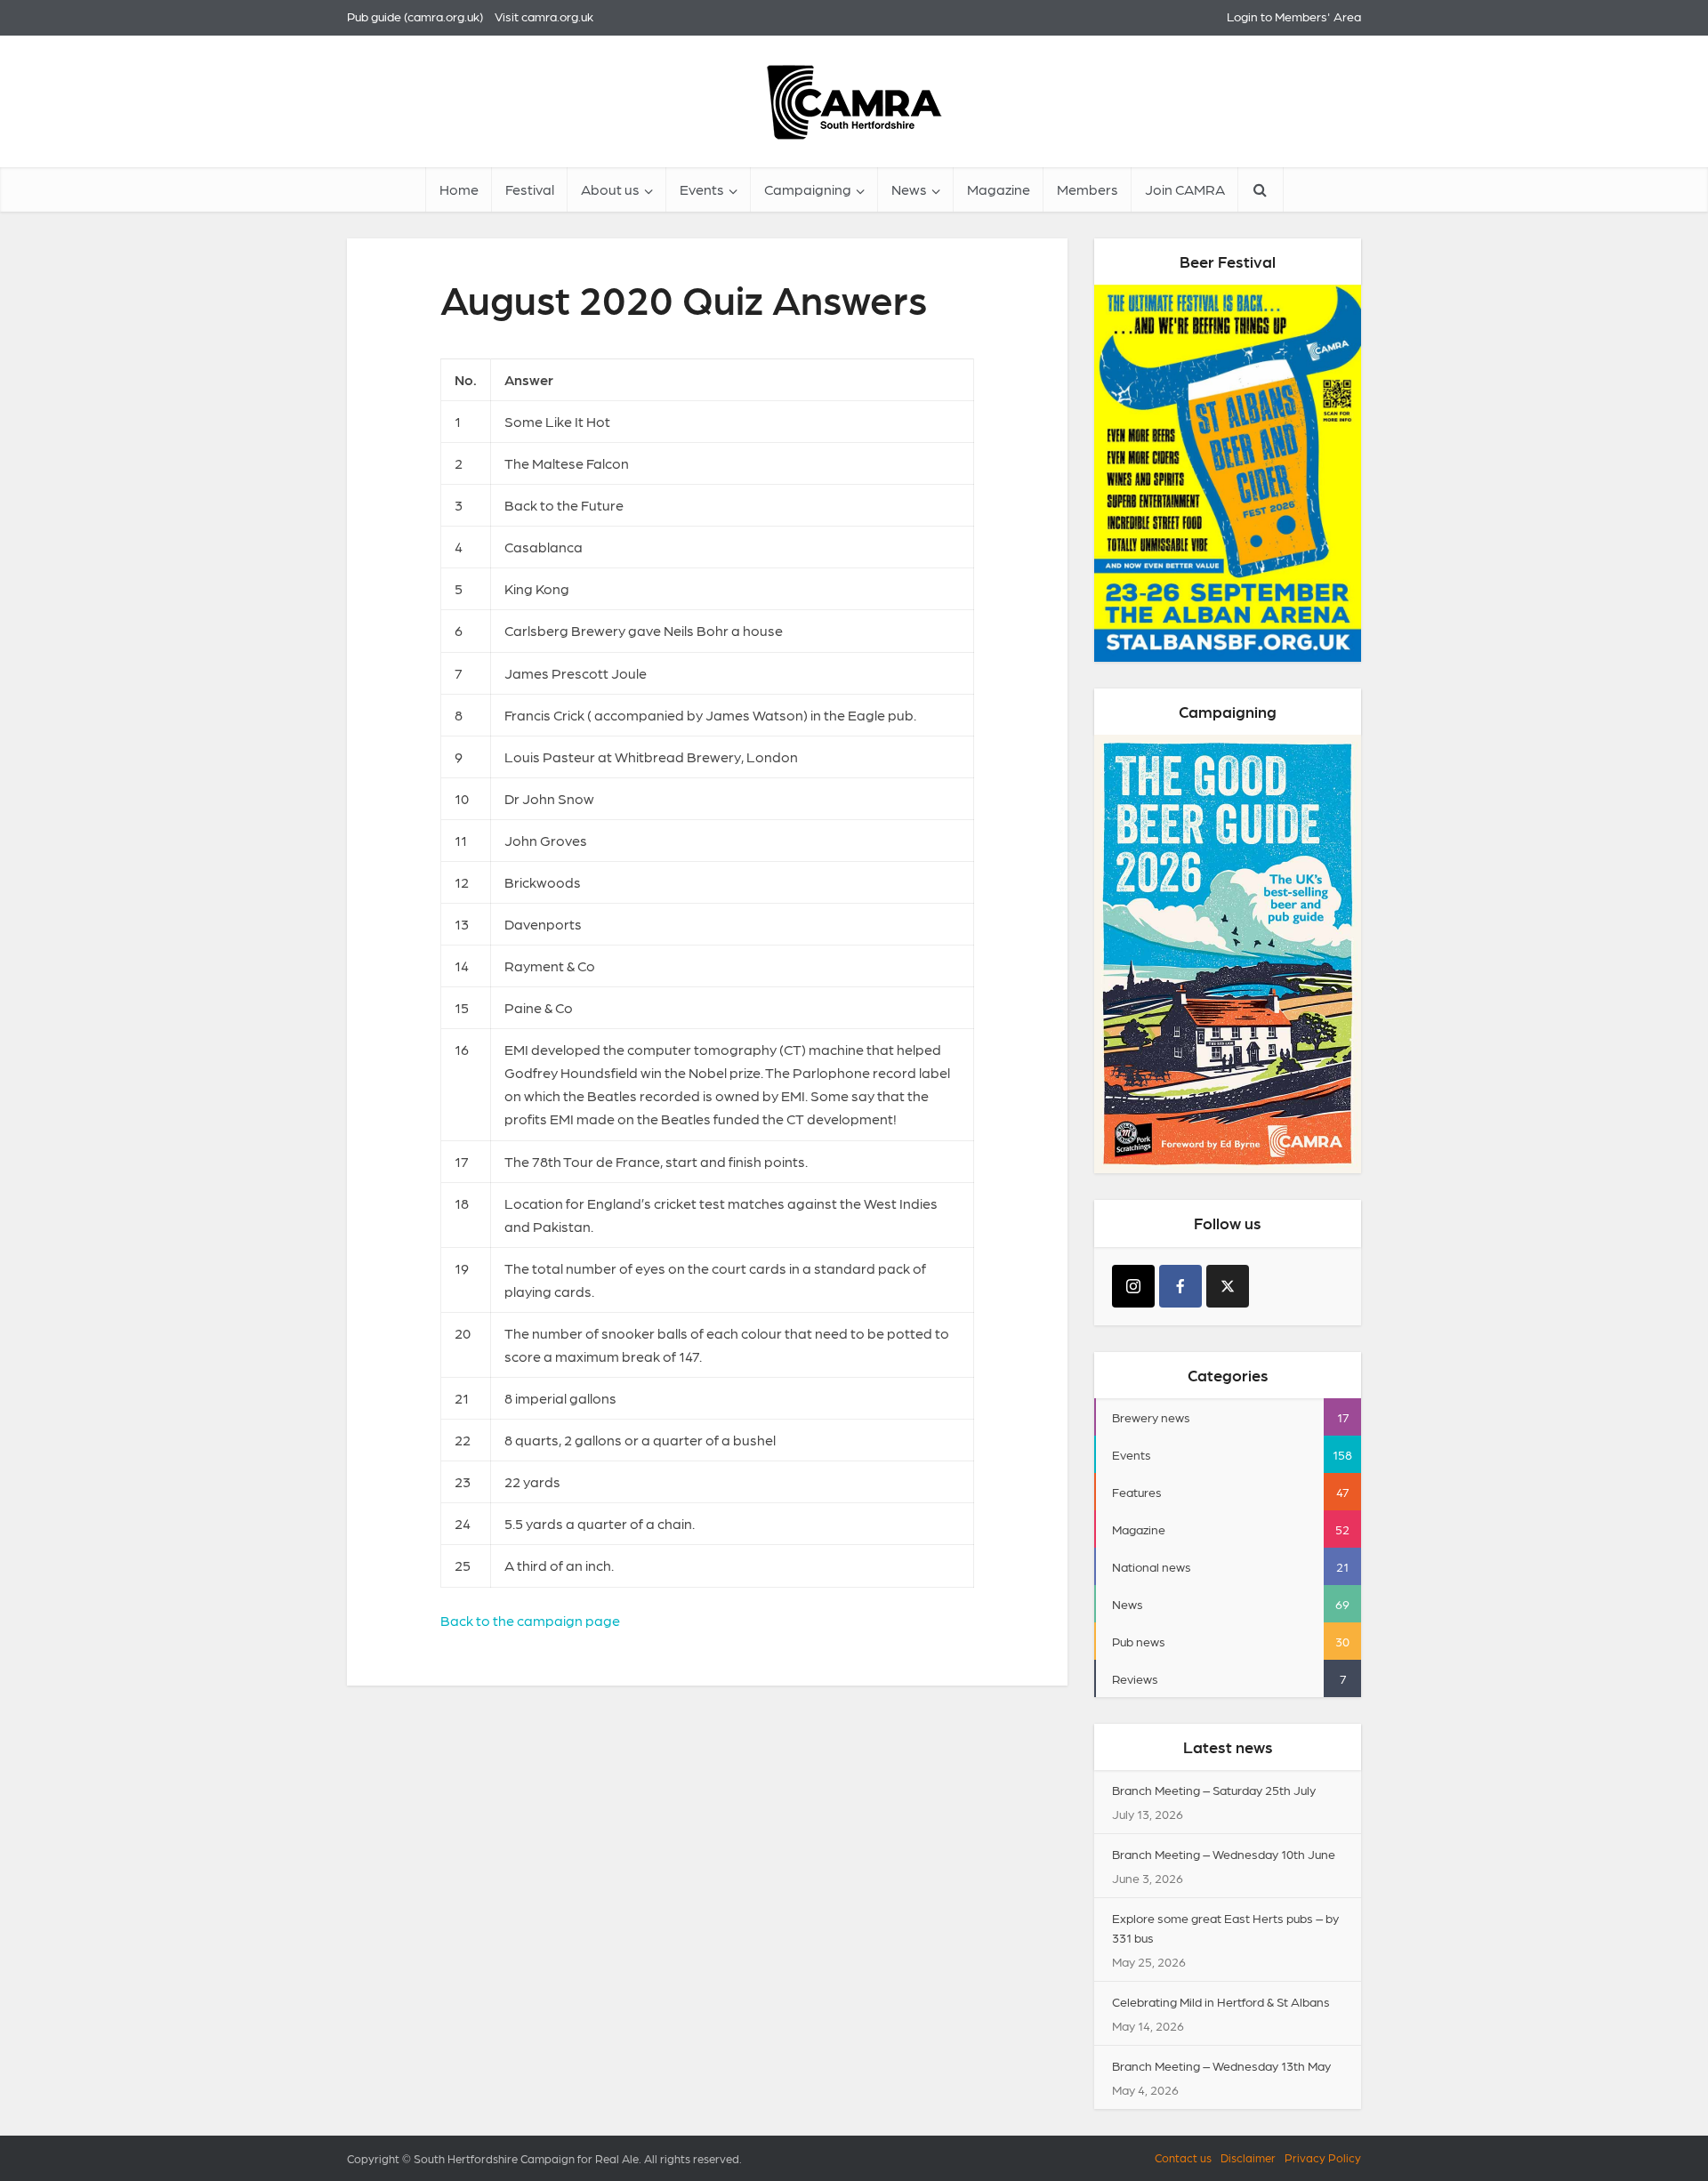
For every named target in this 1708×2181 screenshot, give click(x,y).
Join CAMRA (1185, 189)
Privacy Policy (1323, 2157)
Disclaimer (1248, 2157)
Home (459, 189)
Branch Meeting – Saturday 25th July (1214, 1790)
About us (610, 189)
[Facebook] (1180, 1286)
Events (702, 189)
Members (1088, 189)
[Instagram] (1133, 1286)
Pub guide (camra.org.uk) (415, 16)
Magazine (999, 189)
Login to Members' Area (1294, 16)
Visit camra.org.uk (544, 16)
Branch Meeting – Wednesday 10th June (1224, 1854)
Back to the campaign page (530, 1620)
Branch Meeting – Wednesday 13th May (1221, 2065)
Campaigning (808, 189)
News (909, 189)
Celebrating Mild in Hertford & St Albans (1221, 2001)
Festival (530, 189)
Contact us (1183, 2157)
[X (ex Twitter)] (1228, 1286)
